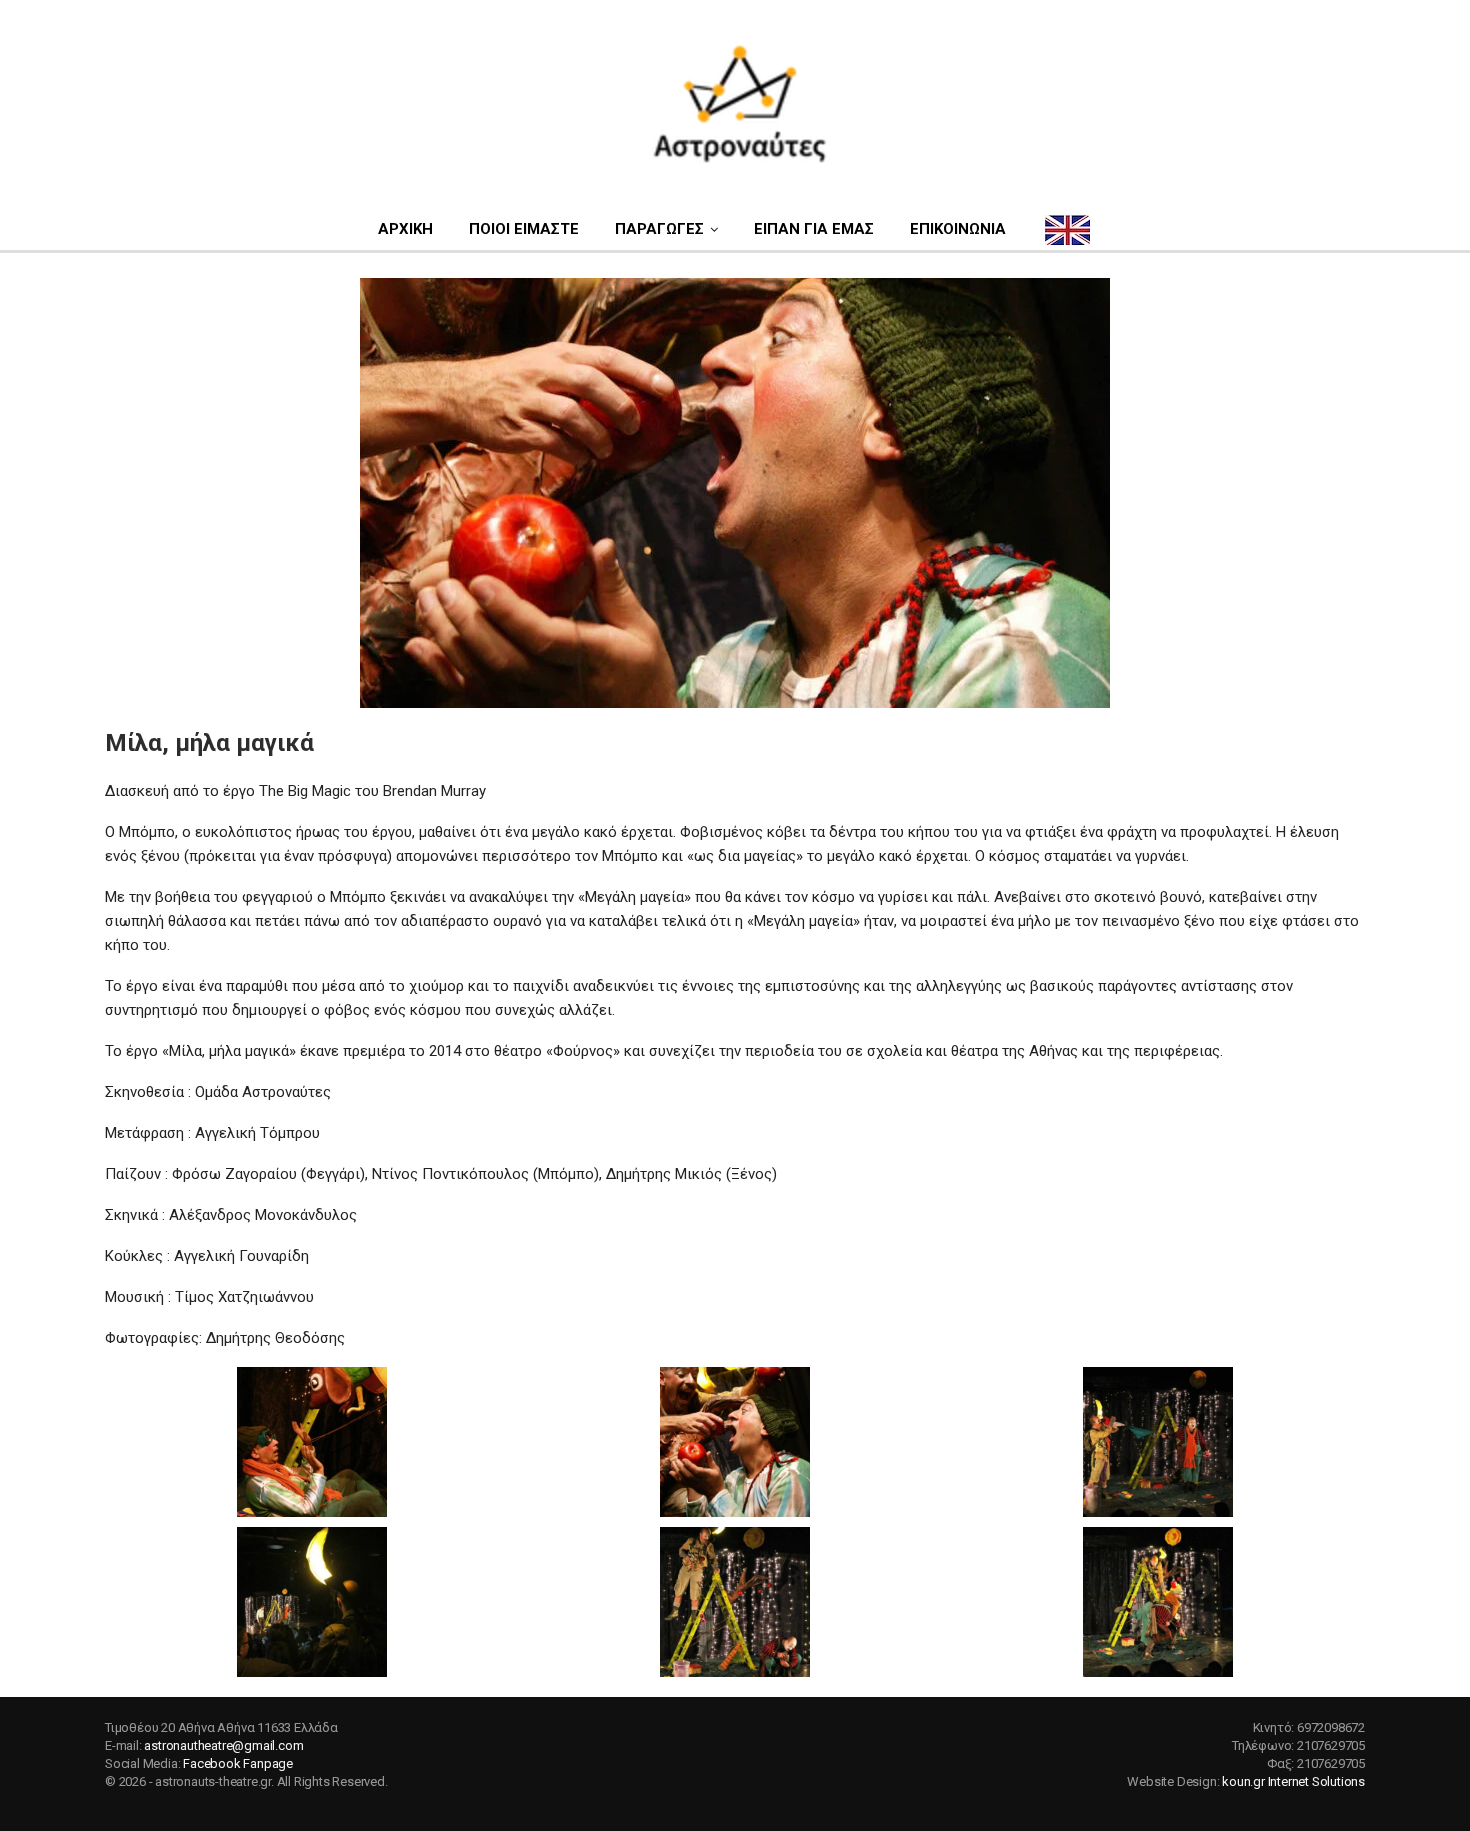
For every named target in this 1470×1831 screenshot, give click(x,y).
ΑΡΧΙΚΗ (405, 229)
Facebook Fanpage (238, 1763)
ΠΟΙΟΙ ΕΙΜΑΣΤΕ (524, 229)
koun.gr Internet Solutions (1293, 1781)
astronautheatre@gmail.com (223, 1745)
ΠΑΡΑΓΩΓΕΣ (659, 229)
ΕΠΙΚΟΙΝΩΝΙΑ (958, 229)
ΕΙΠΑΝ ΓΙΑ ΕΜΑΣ (814, 229)
